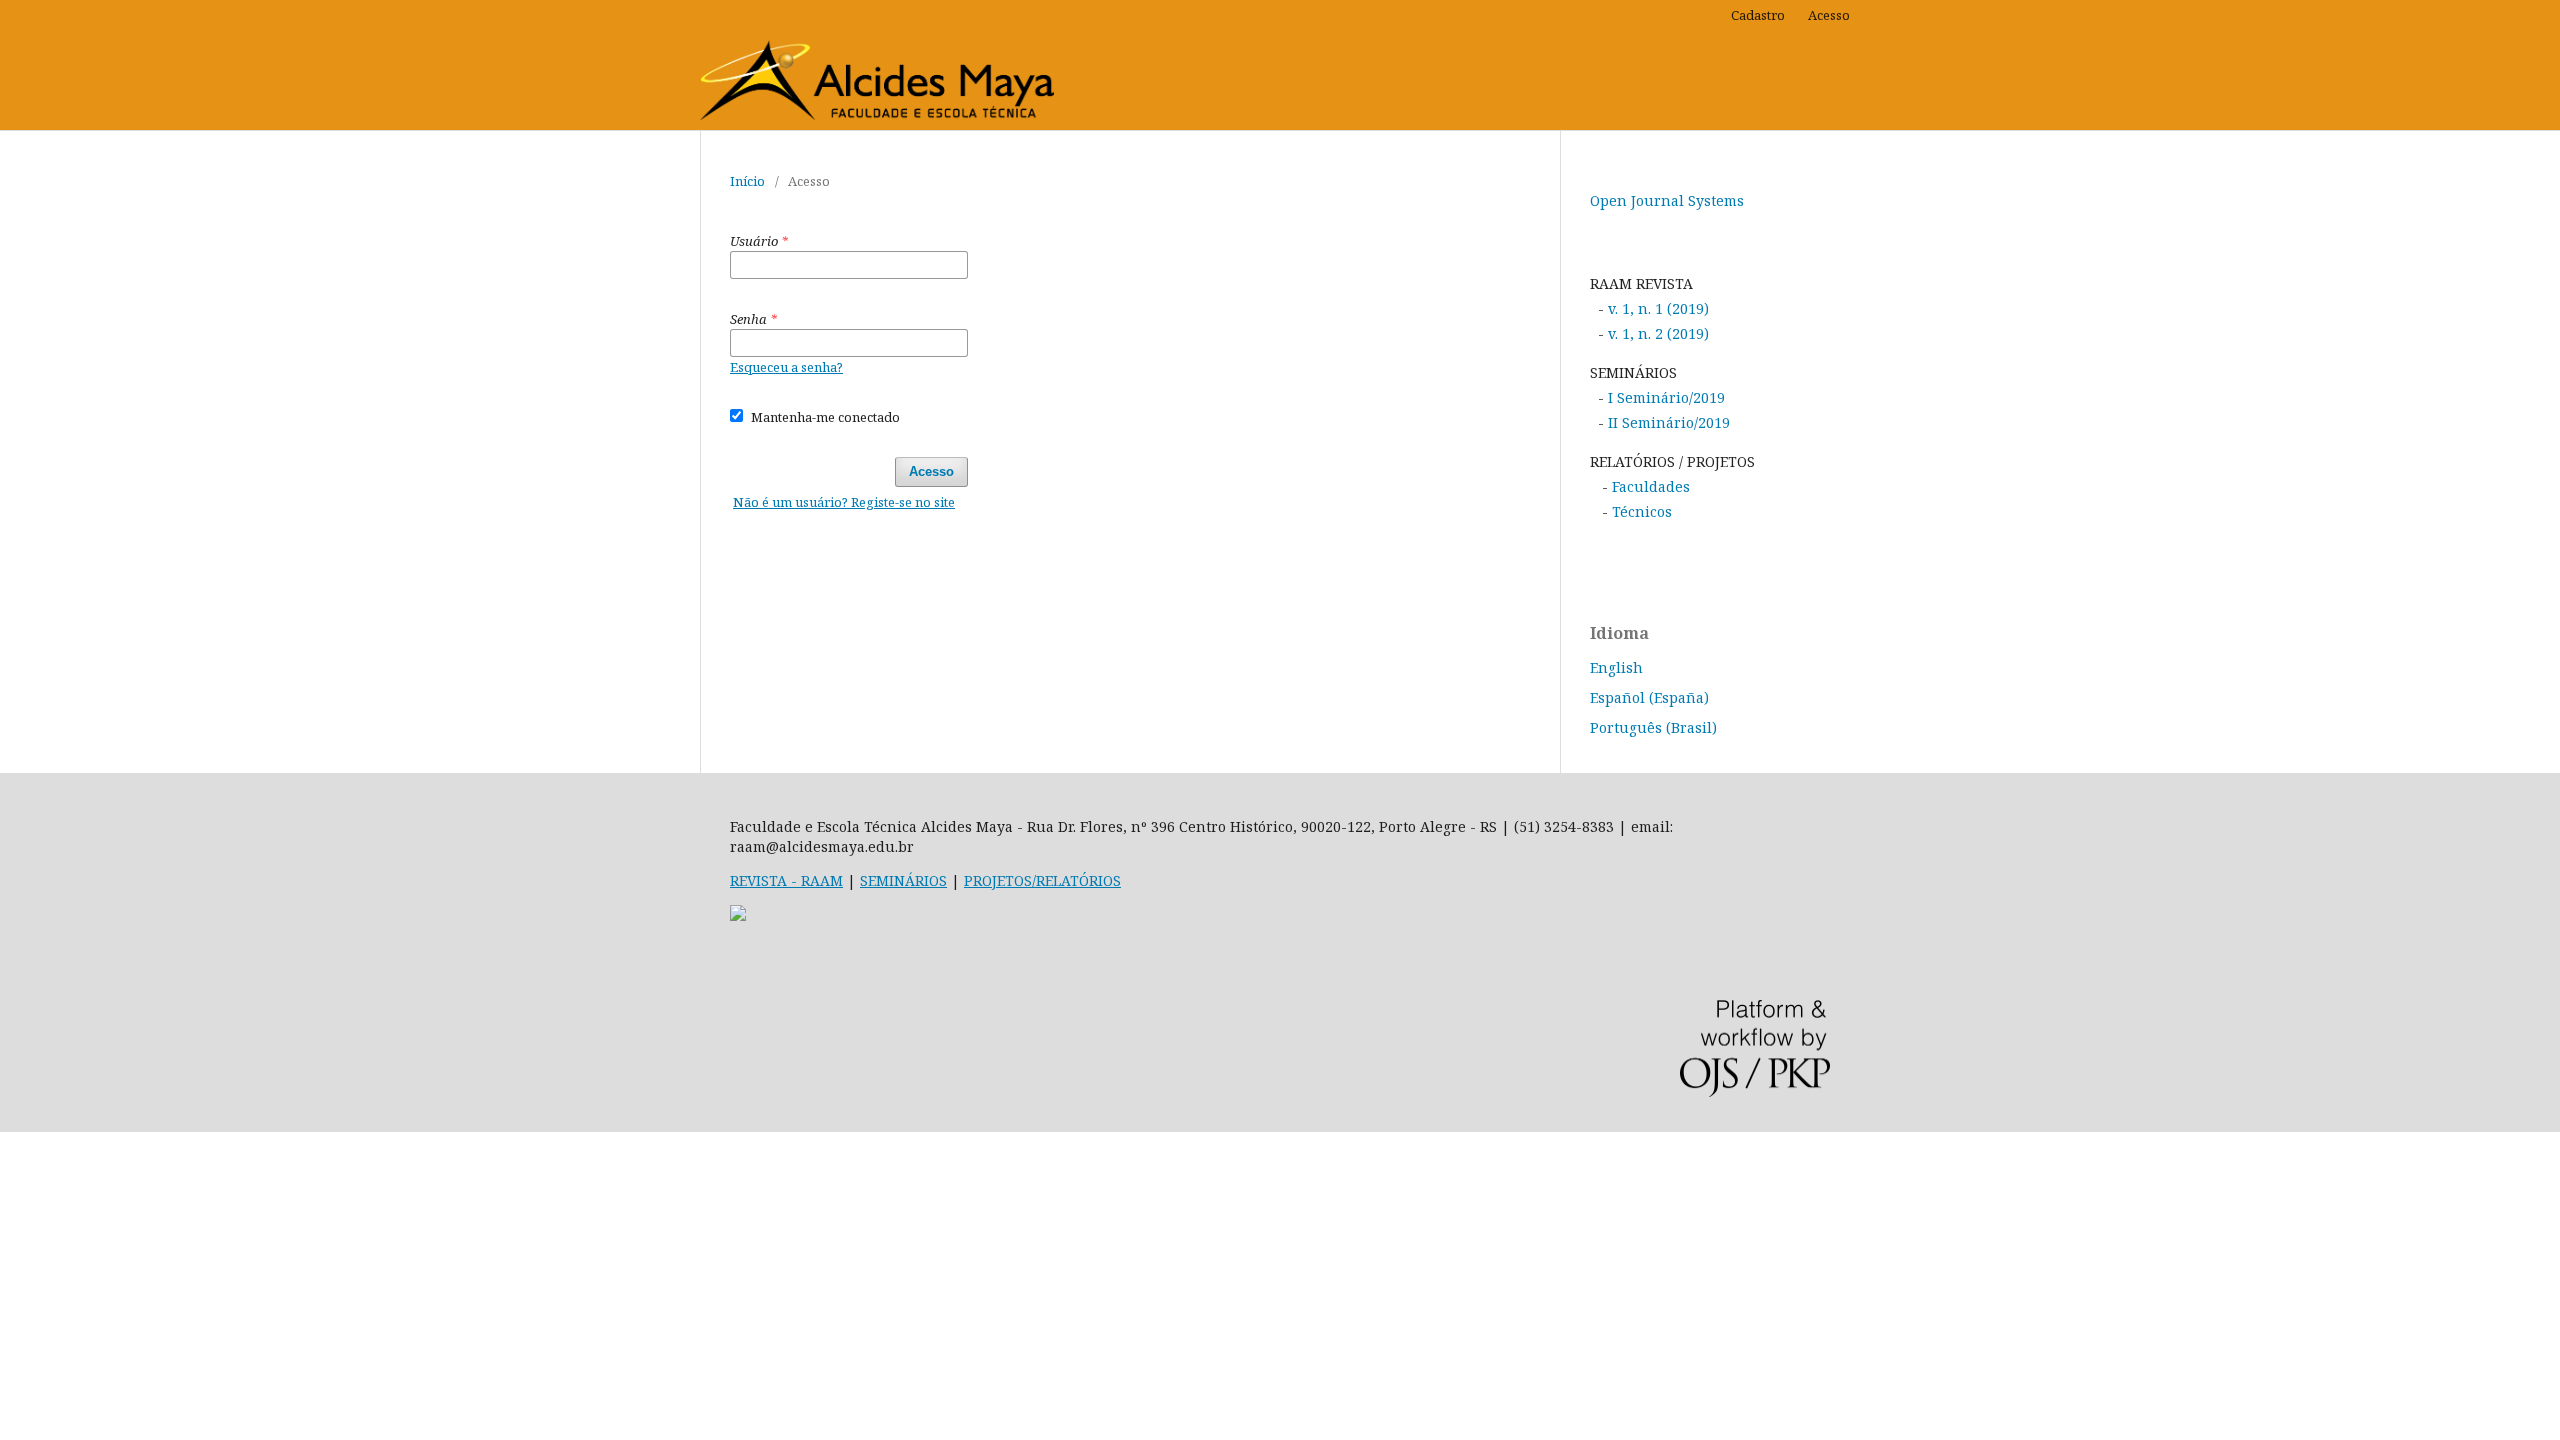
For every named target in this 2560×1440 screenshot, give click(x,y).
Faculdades (1651, 486)
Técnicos (1642, 511)
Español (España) (1649, 697)
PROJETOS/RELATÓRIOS (1042, 880)
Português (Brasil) (1653, 727)
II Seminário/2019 (1667, 422)
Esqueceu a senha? (786, 367)
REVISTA (758, 880)
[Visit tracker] (738, 915)
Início (747, 181)
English (1616, 667)
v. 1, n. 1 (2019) (1658, 308)
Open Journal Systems (1667, 200)
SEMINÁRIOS (903, 880)
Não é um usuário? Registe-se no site (844, 502)
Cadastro (1758, 15)
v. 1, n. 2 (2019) (1656, 333)
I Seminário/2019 (1664, 397)
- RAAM (815, 880)
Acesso (1829, 15)
